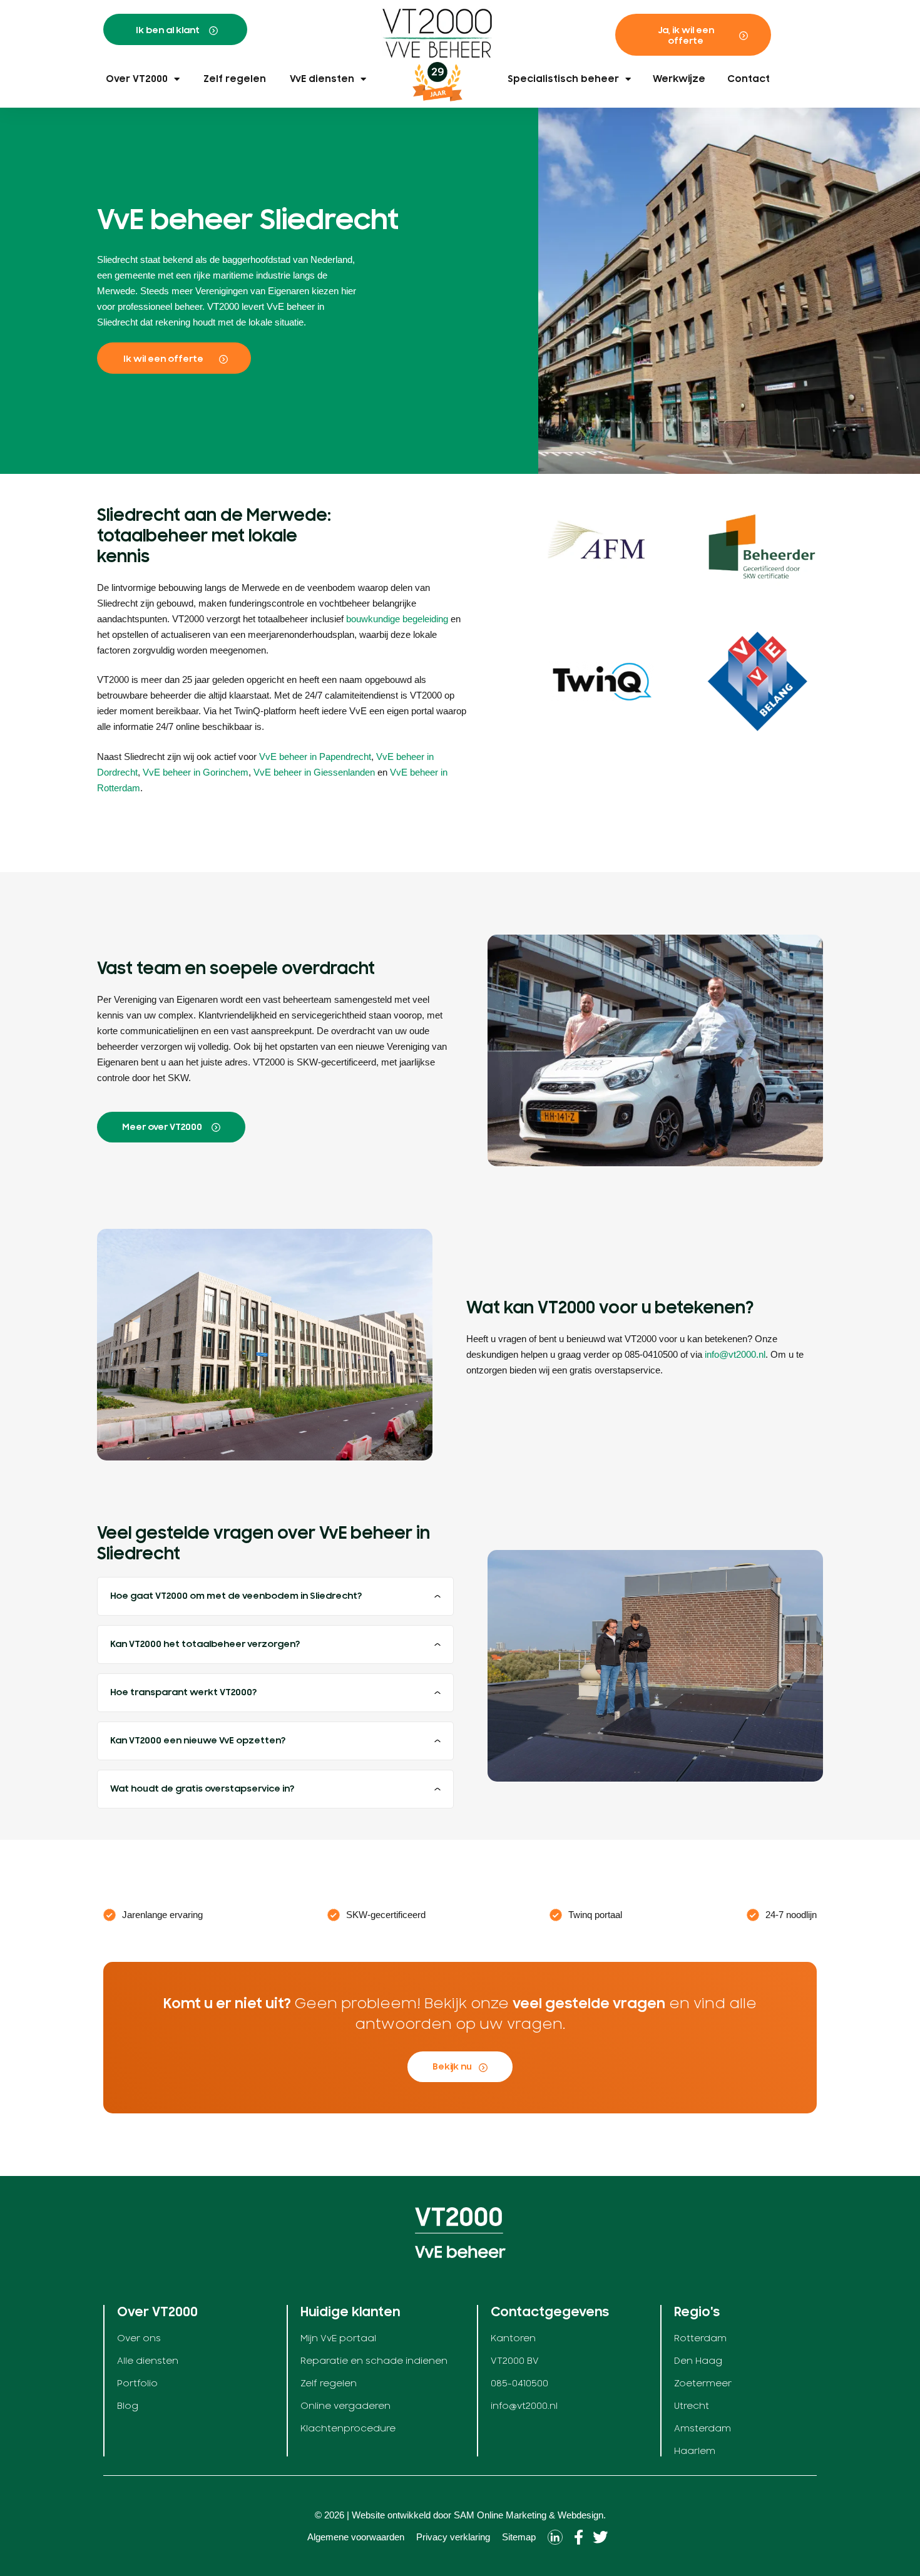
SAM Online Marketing (500, 2515)
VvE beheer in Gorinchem (196, 772)
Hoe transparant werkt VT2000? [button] (183, 1692)
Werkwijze (679, 79)
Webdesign (580, 2515)
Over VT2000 (137, 79)
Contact (749, 79)
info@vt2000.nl (735, 1354)
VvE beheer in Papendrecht (315, 757)
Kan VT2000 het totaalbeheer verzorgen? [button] (205, 1644)
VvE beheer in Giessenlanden (314, 772)
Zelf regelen (235, 79)
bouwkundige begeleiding (397, 619)
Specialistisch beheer (563, 79)
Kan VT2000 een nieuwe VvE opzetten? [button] (198, 1741)
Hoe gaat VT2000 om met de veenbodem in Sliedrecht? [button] (236, 1596)
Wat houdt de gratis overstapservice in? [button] (202, 1789)
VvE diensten (322, 79)
